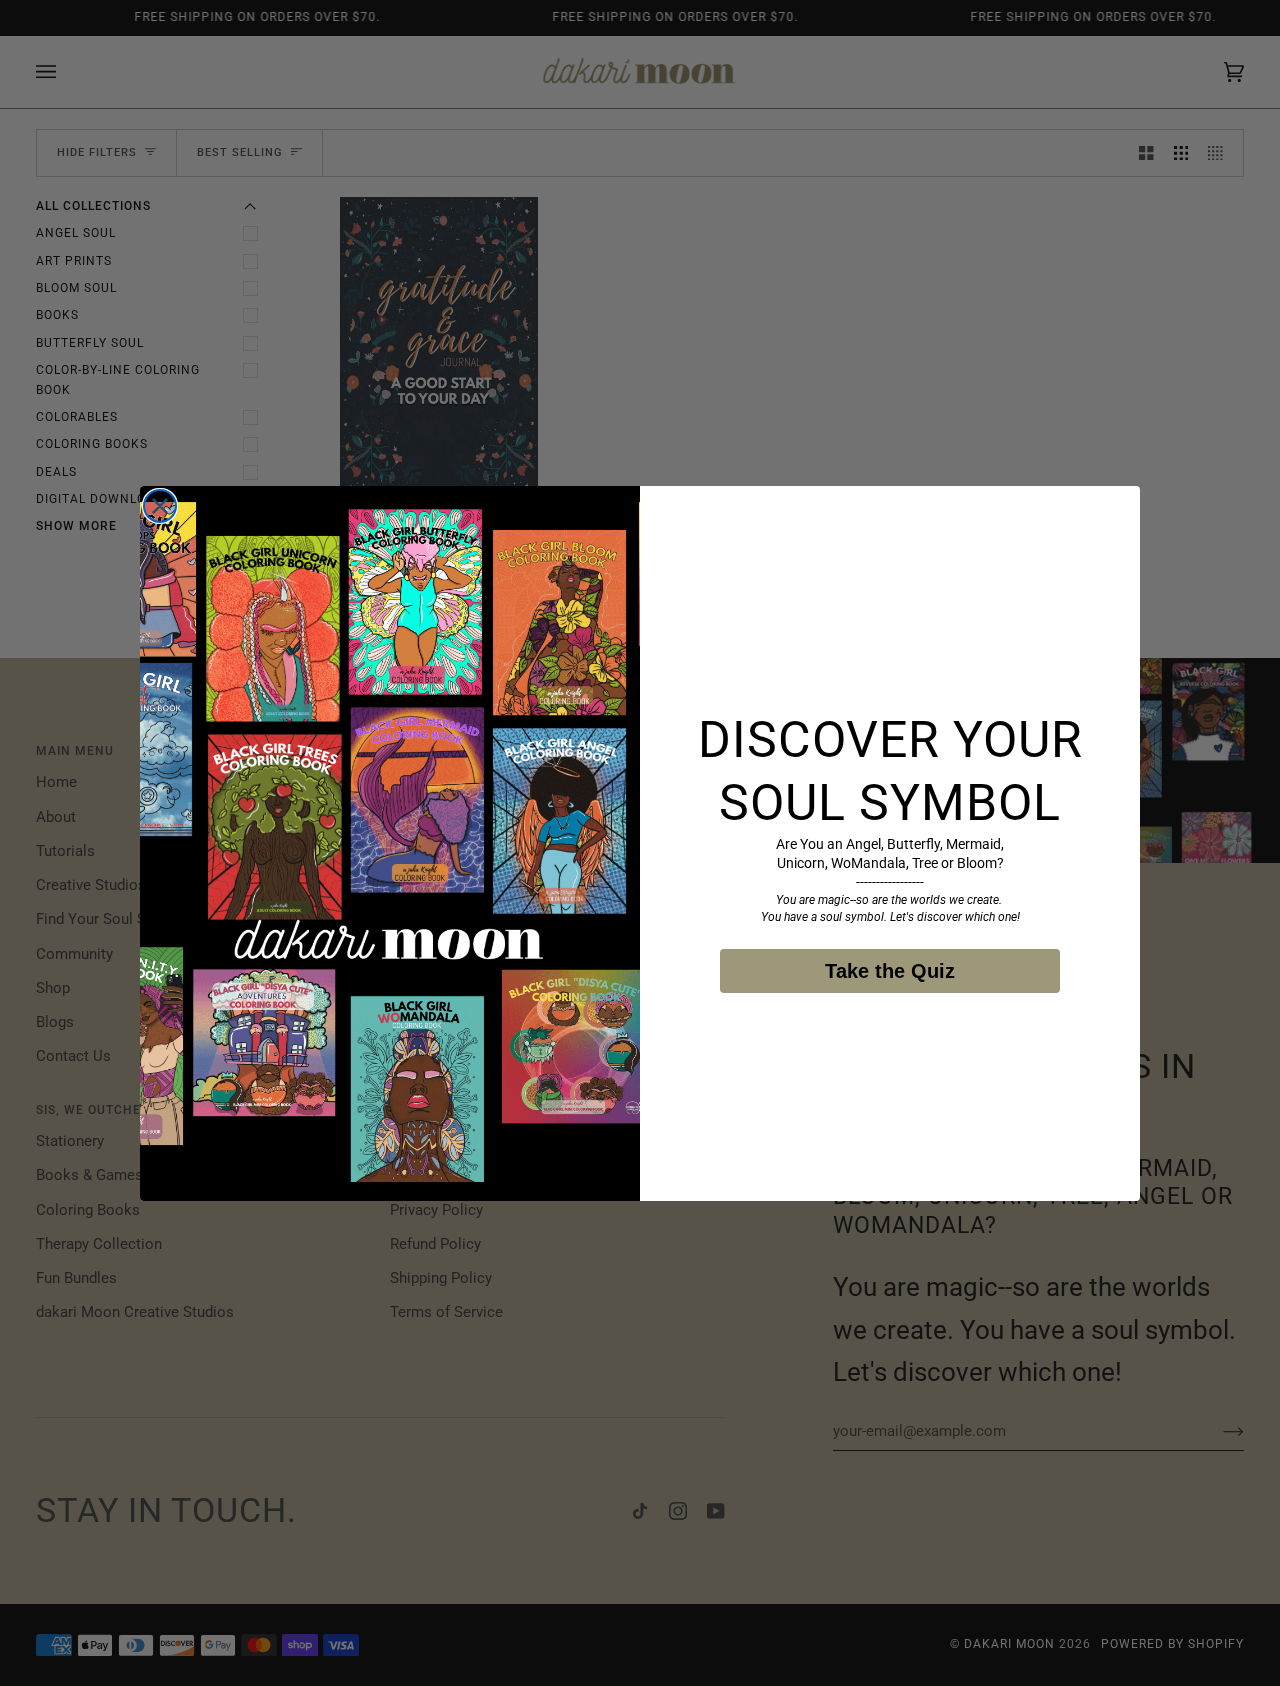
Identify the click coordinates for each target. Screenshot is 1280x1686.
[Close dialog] (160, 506)
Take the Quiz (890, 971)
